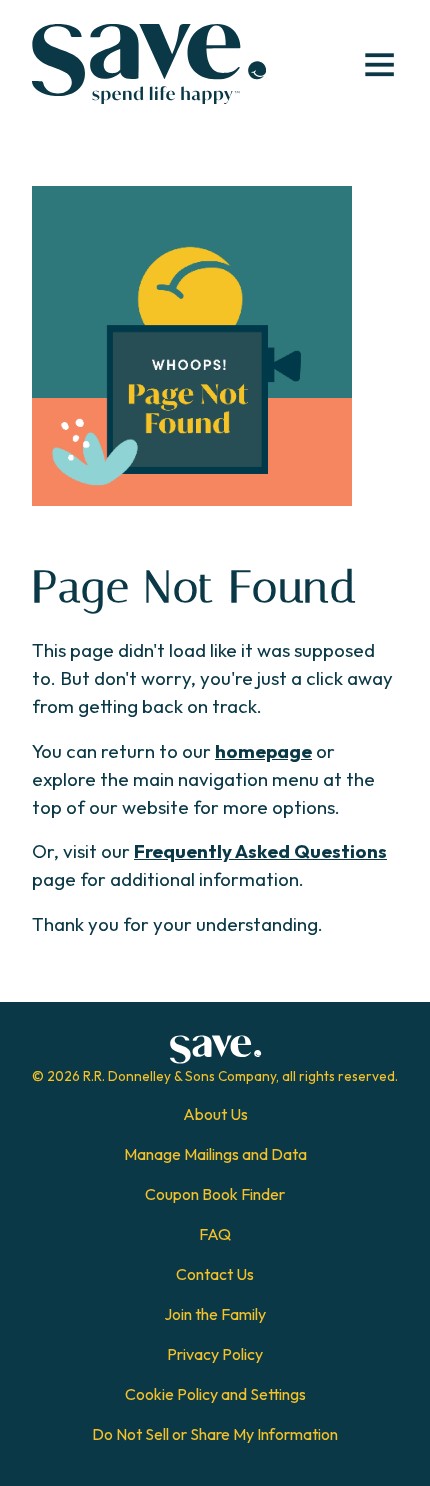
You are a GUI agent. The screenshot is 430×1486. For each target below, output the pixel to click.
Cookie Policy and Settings (215, 1394)
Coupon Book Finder (215, 1194)
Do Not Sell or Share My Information (215, 1434)
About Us (215, 1114)
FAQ (215, 1234)
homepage (263, 751)
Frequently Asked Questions (260, 851)
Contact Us (215, 1274)
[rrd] (149, 64)
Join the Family (215, 1314)
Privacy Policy (215, 1354)
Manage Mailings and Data (215, 1154)
